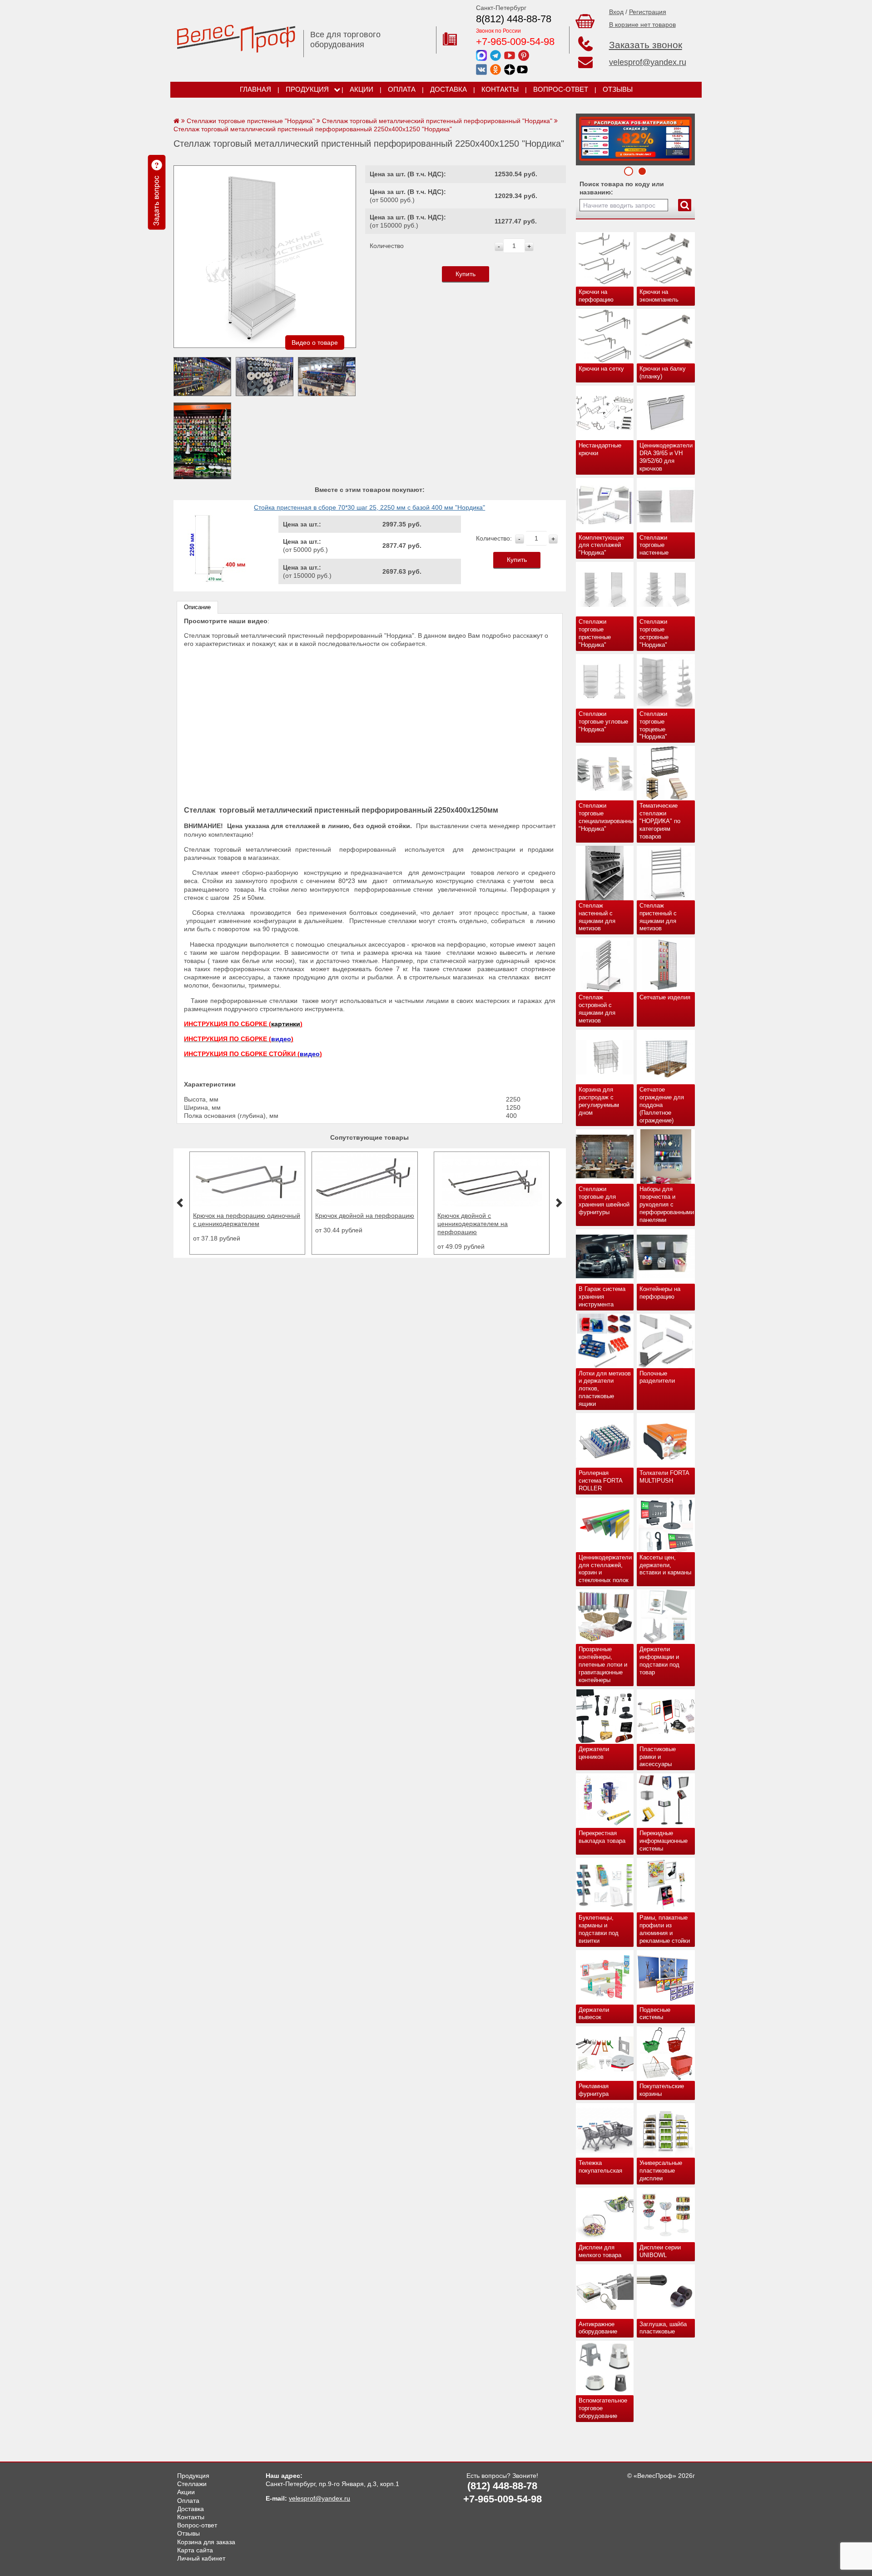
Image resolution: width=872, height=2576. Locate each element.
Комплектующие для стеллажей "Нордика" (601, 545)
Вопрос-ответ (561, 89)
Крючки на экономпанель (659, 296)
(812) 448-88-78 (502, 2486)
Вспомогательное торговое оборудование (603, 2408)
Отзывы (618, 89)
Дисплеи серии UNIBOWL (660, 2251)
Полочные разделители (657, 1377)
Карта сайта (195, 2550)
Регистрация (648, 12)
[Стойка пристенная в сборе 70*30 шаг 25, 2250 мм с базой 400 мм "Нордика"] (214, 581)
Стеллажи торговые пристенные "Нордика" (595, 633)
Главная (255, 89)
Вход (616, 12)
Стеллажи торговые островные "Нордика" (654, 633)
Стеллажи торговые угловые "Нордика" (603, 722)
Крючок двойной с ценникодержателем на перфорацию (373, 1224)
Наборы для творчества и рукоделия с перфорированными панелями (667, 1204)
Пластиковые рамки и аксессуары (658, 1757)
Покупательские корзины (662, 2090)
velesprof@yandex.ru (648, 62)
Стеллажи (192, 2484)
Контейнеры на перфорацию (660, 1293)
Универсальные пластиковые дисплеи (661, 2171)
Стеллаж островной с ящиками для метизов (597, 1009)
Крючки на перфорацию (596, 296)
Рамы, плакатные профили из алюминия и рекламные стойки (665, 1929)
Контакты (500, 89)
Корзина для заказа (206, 2542)
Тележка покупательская (600, 2167)
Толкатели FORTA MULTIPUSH (664, 1477)
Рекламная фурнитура (594, 2090)
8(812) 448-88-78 (514, 19)
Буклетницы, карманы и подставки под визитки (599, 1929)
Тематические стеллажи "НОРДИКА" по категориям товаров (660, 821)
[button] (180, 1203)
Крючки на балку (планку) (663, 372)
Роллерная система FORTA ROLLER (601, 1481)
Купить (466, 274)
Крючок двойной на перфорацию (265, 1216)
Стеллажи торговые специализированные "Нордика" (606, 817)
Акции (362, 89)
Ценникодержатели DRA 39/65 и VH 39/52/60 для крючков (666, 457)
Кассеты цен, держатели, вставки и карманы (665, 1565)
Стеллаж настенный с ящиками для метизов (597, 917)
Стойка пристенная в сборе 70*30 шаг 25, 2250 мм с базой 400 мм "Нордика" (369, 507)
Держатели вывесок (594, 2014)
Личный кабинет (201, 2558)
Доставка (448, 89)
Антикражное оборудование (598, 2328)
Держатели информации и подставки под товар (659, 1661)
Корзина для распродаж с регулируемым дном (599, 1101)
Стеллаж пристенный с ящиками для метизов (658, 917)
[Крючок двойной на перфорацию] (265, 1204)
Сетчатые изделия (665, 997)
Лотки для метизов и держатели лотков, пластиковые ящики (605, 1389)
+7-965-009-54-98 (515, 42)
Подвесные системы (655, 2014)
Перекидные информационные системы (664, 1841)
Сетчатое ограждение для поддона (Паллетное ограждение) (662, 1105)
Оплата (402, 89)
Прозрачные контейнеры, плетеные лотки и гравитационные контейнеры (603, 1665)
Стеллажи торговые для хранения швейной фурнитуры (604, 1201)
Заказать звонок (646, 45)
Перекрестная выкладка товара (602, 1837)
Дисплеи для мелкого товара (600, 2251)
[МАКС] (481, 55)
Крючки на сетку (601, 369)
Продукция (307, 89)
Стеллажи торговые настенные (654, 545)
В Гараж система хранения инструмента (602, 1297)
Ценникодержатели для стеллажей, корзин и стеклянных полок (605, 1569)
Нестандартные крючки (600, 449)
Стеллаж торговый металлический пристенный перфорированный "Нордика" (437, 121)
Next (586, 137)
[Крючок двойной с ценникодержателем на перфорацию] (392, 1204)
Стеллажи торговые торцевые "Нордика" (653, 725)
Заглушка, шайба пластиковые (663, 2328)
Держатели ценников (594, 1753)
